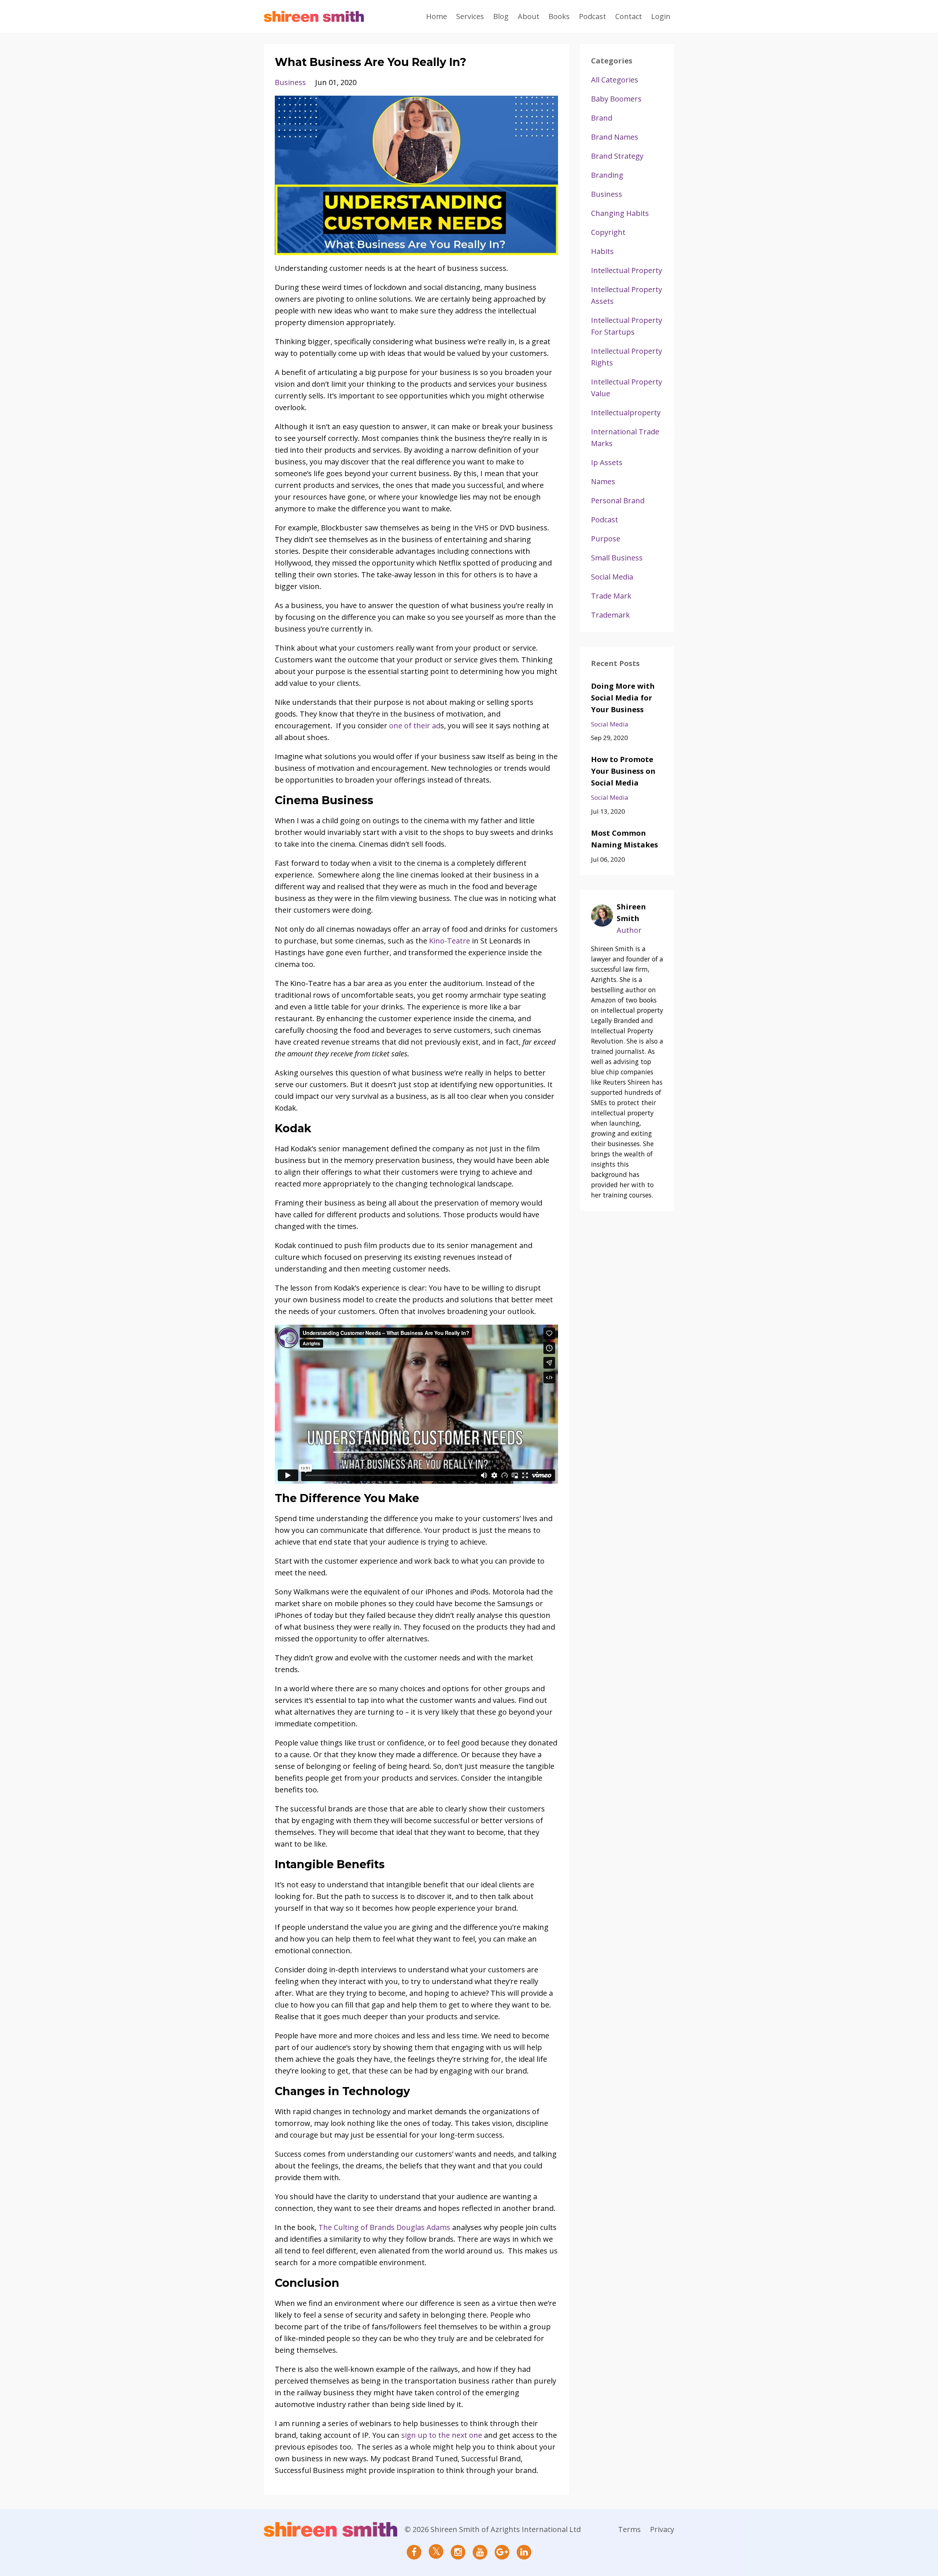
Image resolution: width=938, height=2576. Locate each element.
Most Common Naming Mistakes (625, 839)
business (290, 82)
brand (602, 118)
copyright (608, 232)
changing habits (620, 213)
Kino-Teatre (450, 941)
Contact (629, 16)
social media (612, 577)
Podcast (592, 16)
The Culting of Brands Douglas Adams (384, 2227)
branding (607, 175)
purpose (606, 539)
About (529, 16)
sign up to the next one (442, 2435)
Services (470, 16)
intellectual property (627, 270)
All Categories (615, 80)
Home (437, 16)
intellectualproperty (626, 413)
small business (617, 558)
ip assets (607, 462)
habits (602, 251)
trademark (610, 615)
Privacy (662, 2529)
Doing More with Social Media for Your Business (623, 698)
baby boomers (616, 99)
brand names (615, 137)
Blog (501, 16)
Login (661, 16)
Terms (629, 2529)
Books (559, 16)
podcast (605, 520)
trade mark (611, 596)
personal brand (618, 501)
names (603, 481)
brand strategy (617, 156)
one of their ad (415, 726)
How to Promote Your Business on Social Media (623, 771)
